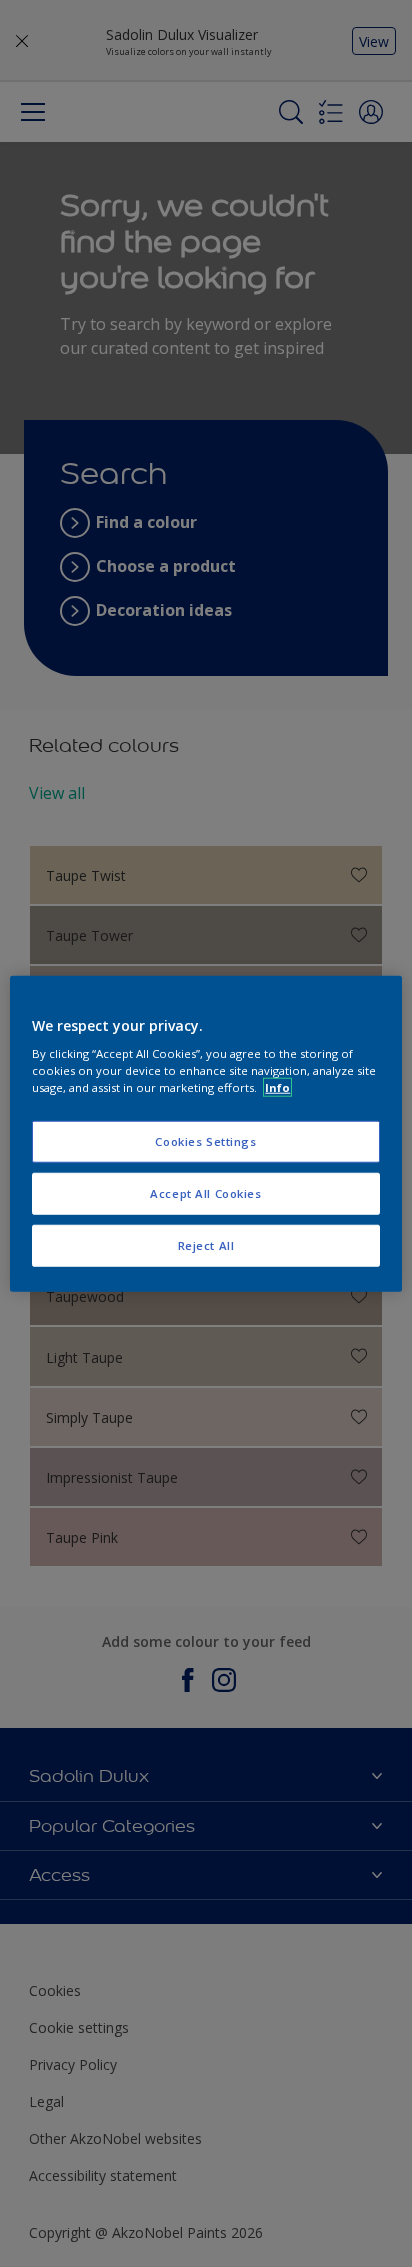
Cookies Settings (205, 1141)
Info (277, 1087)
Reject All (206, 1245)
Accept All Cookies (205, 1193)
